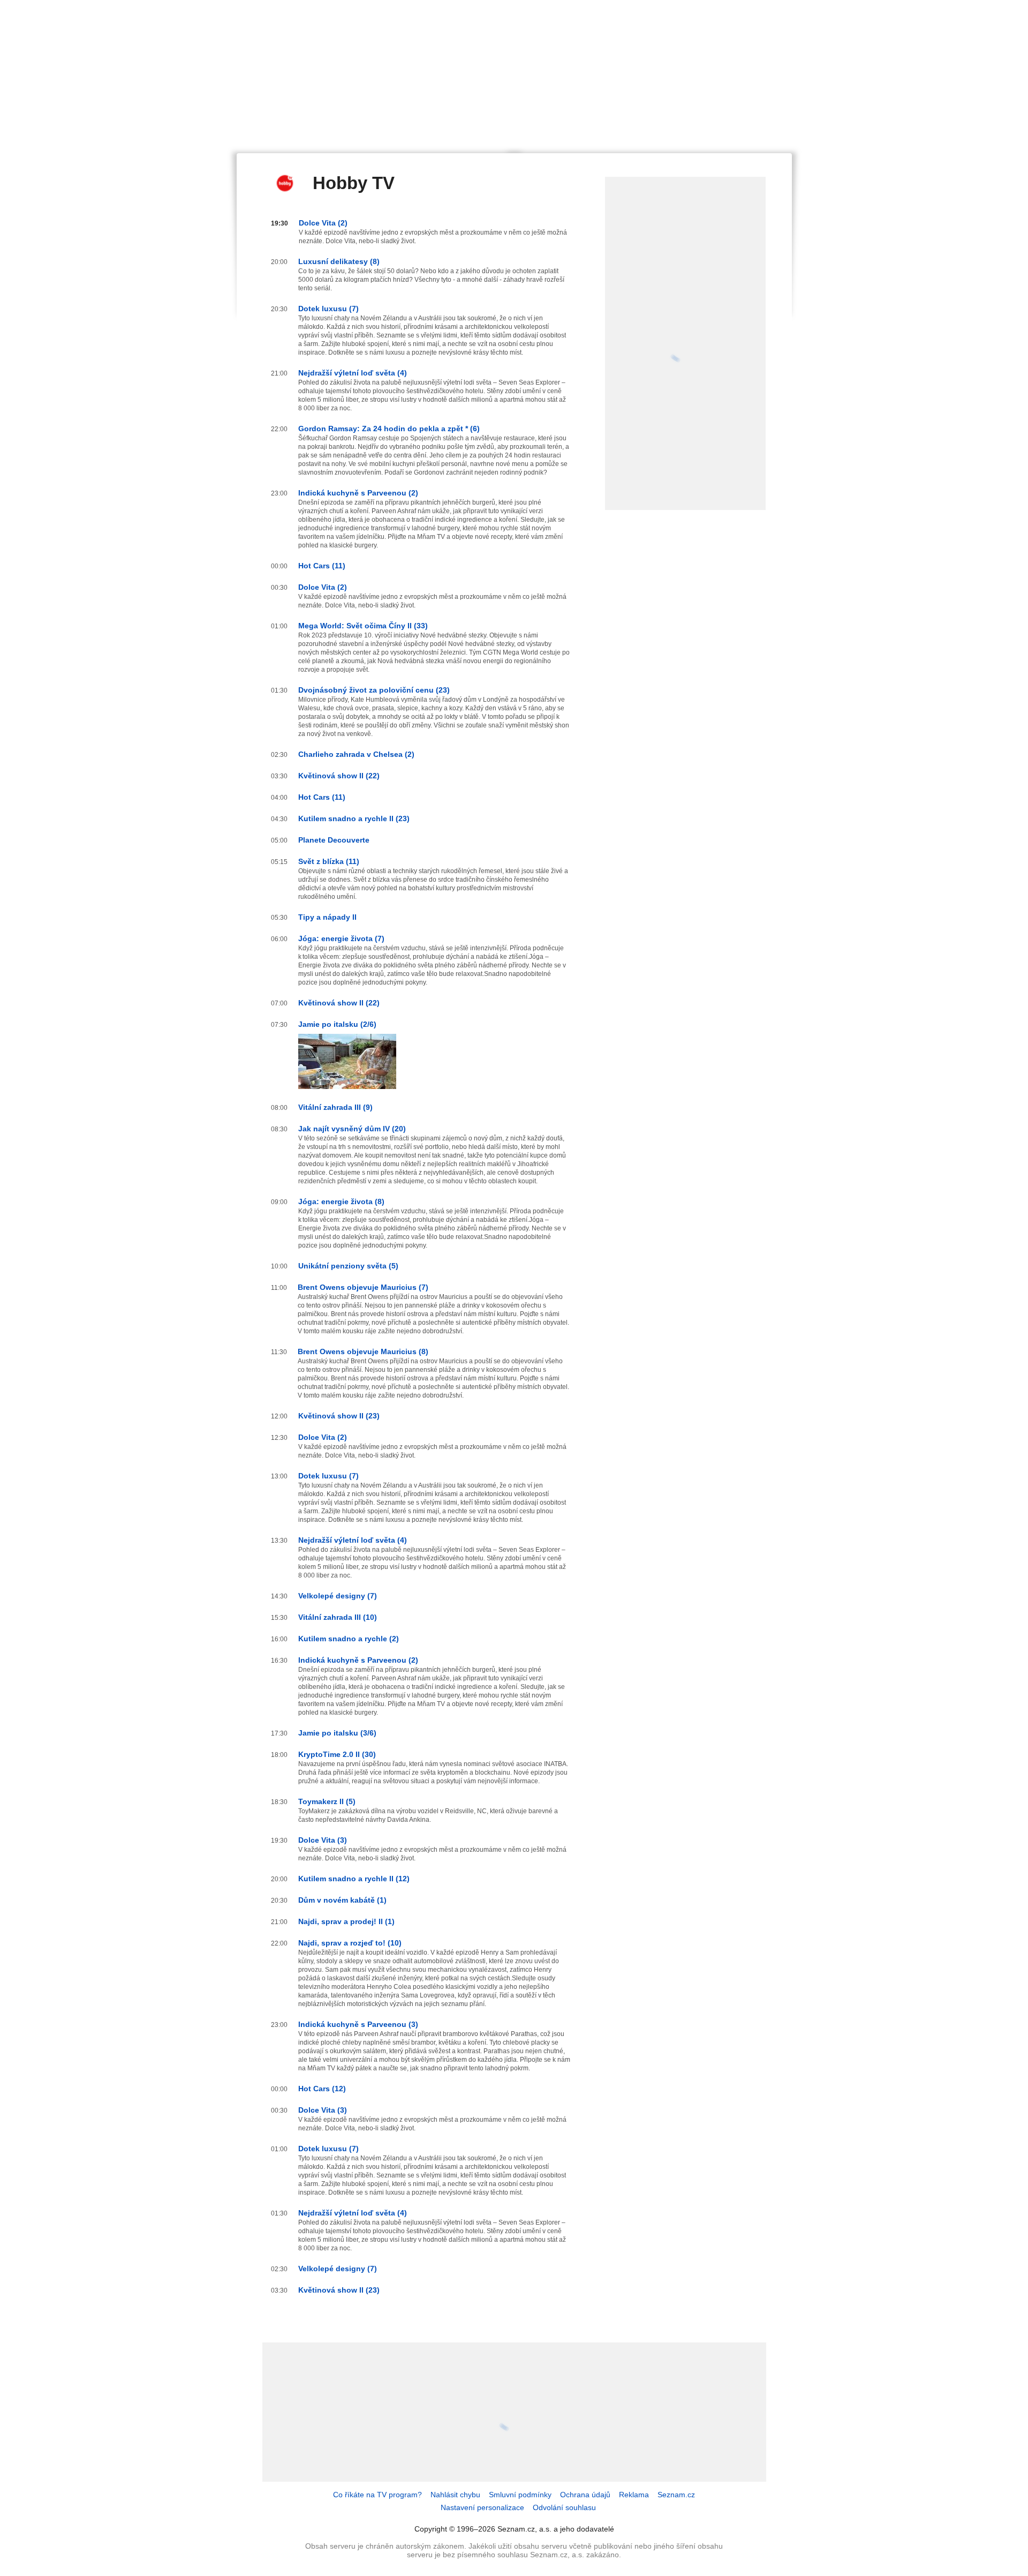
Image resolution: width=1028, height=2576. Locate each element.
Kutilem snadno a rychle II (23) (354, 818)
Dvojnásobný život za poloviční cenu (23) (374, 690)
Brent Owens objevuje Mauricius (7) (363, 1287)
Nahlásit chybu (455, 2495)
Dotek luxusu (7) (328, 309)
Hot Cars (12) (322, 2089)
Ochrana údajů (585, 2495)
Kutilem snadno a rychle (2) (349, 1639)
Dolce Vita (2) (323, 223)
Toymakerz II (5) (327, 1801)
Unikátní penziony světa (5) (348, 1266)
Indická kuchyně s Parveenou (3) (358, 2024)
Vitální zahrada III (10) (338, 1617)
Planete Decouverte (334, 840)
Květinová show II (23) (339, 1416)
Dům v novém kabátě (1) (342, 1900)
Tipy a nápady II (327, 917)
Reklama (634, 2495)
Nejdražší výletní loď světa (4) (353, 373)
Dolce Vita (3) (323, 1840)
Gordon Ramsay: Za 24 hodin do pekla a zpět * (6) (389, 429)
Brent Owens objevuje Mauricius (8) (363, 1351)
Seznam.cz (676, 2495)
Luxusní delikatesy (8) (339, 261)
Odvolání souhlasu (564, 2507)
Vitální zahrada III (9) (335, 1107)
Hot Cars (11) (322, 566)
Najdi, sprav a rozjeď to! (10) (350, 1943)
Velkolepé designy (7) (338, 1596)
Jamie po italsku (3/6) (337, 1733)
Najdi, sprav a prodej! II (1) (346, 1921)
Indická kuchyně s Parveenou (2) (358, 493)
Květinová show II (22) (339, 776)
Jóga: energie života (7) (341, 938)
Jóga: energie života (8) (341, 1201)
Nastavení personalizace (482, 2507)
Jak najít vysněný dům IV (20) (352, 1129)
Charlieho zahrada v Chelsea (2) (356, 754)
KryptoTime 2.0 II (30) (337, 1754)
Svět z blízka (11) (329, 861)
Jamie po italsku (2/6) (337, 1024)
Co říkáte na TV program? (377, 2495)
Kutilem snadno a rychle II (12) (354, 1879)
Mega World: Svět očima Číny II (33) (363, 626)
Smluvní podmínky (520, 2495)
